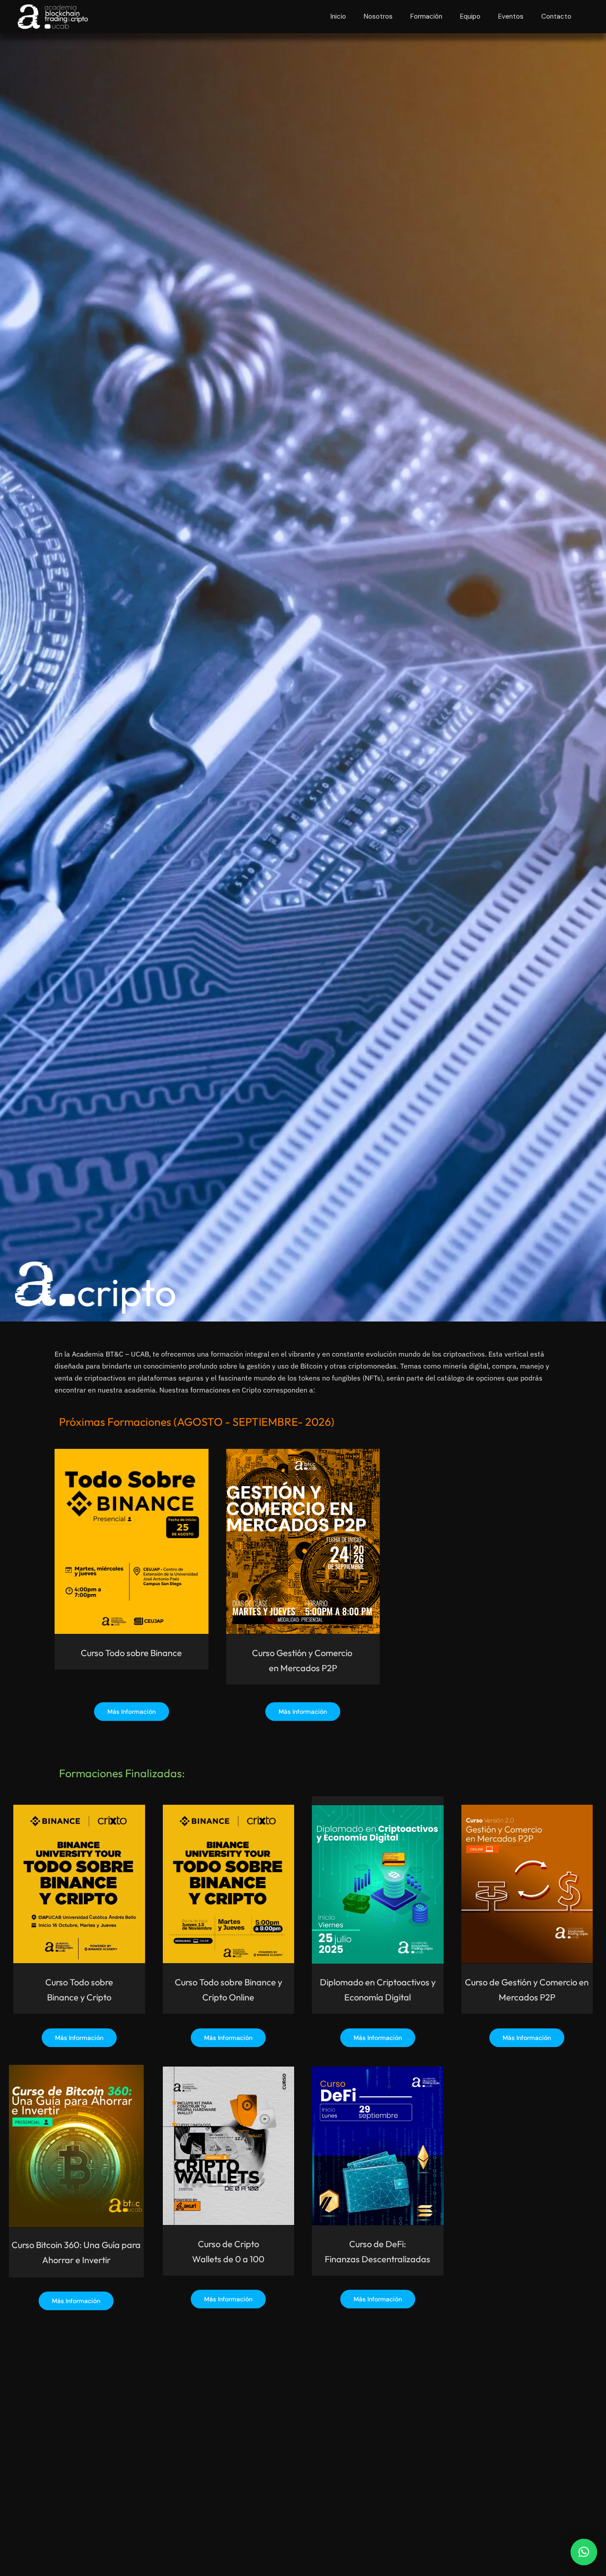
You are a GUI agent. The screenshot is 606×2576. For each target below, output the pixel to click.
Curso (92, 1653)
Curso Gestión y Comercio (303, 1653)
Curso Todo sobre (79, 1982)
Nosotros (378, 16)
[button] (584, 2552)
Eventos (511, 16)
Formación (426, 16)
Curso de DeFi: (378, 2244)
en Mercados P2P (303, 1668)
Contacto (556, 16)
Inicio (338, 16)
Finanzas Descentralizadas (378, 2259)
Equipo (470, 16)
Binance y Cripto (79, 1997)
